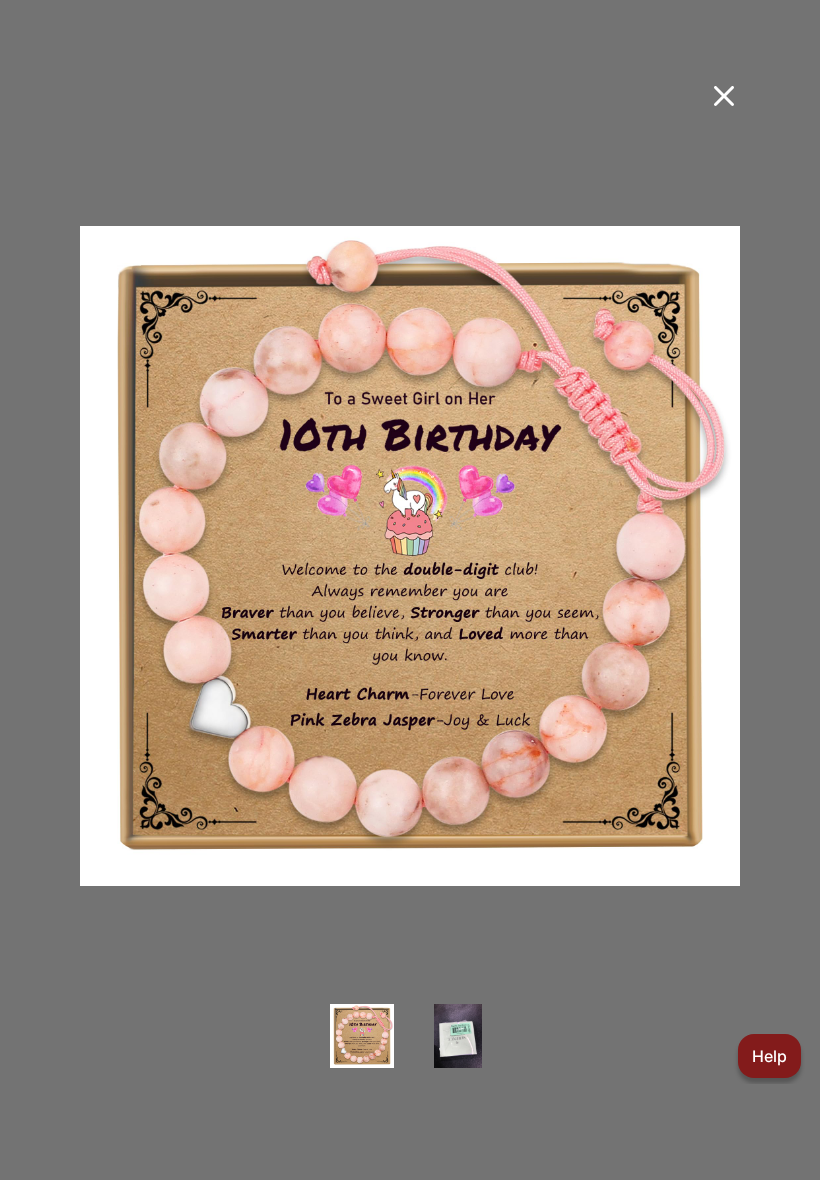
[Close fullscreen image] (724, 96)
